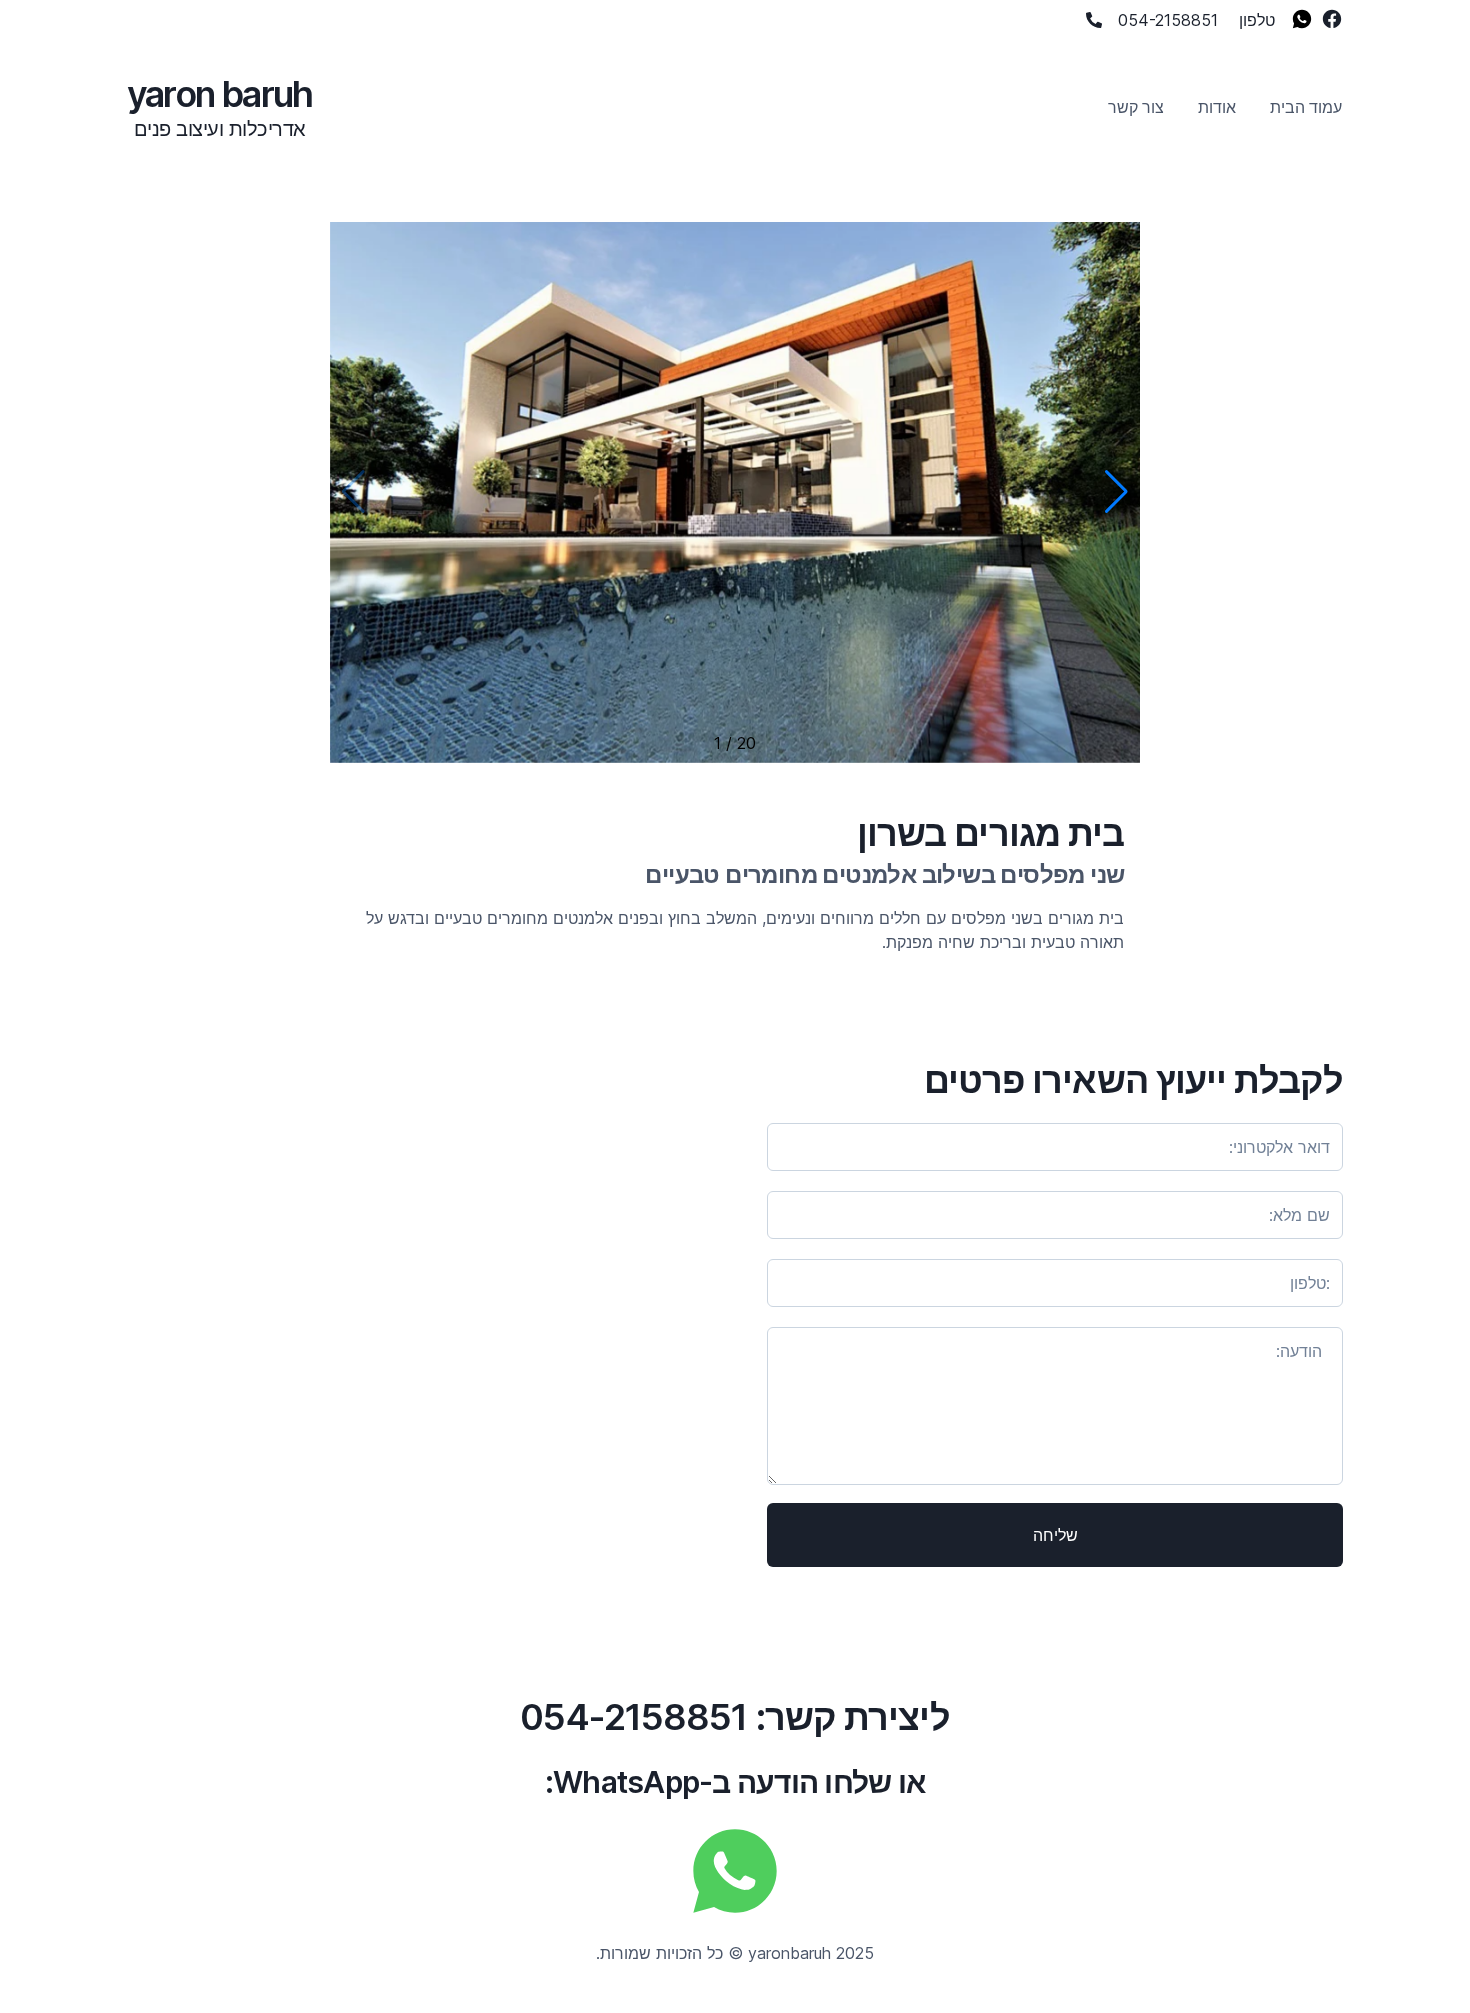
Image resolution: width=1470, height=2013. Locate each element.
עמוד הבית (1306, 107)
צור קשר (1136, 107)
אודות (1217, 107)
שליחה (1055, 1535)
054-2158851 (1168, 20)
